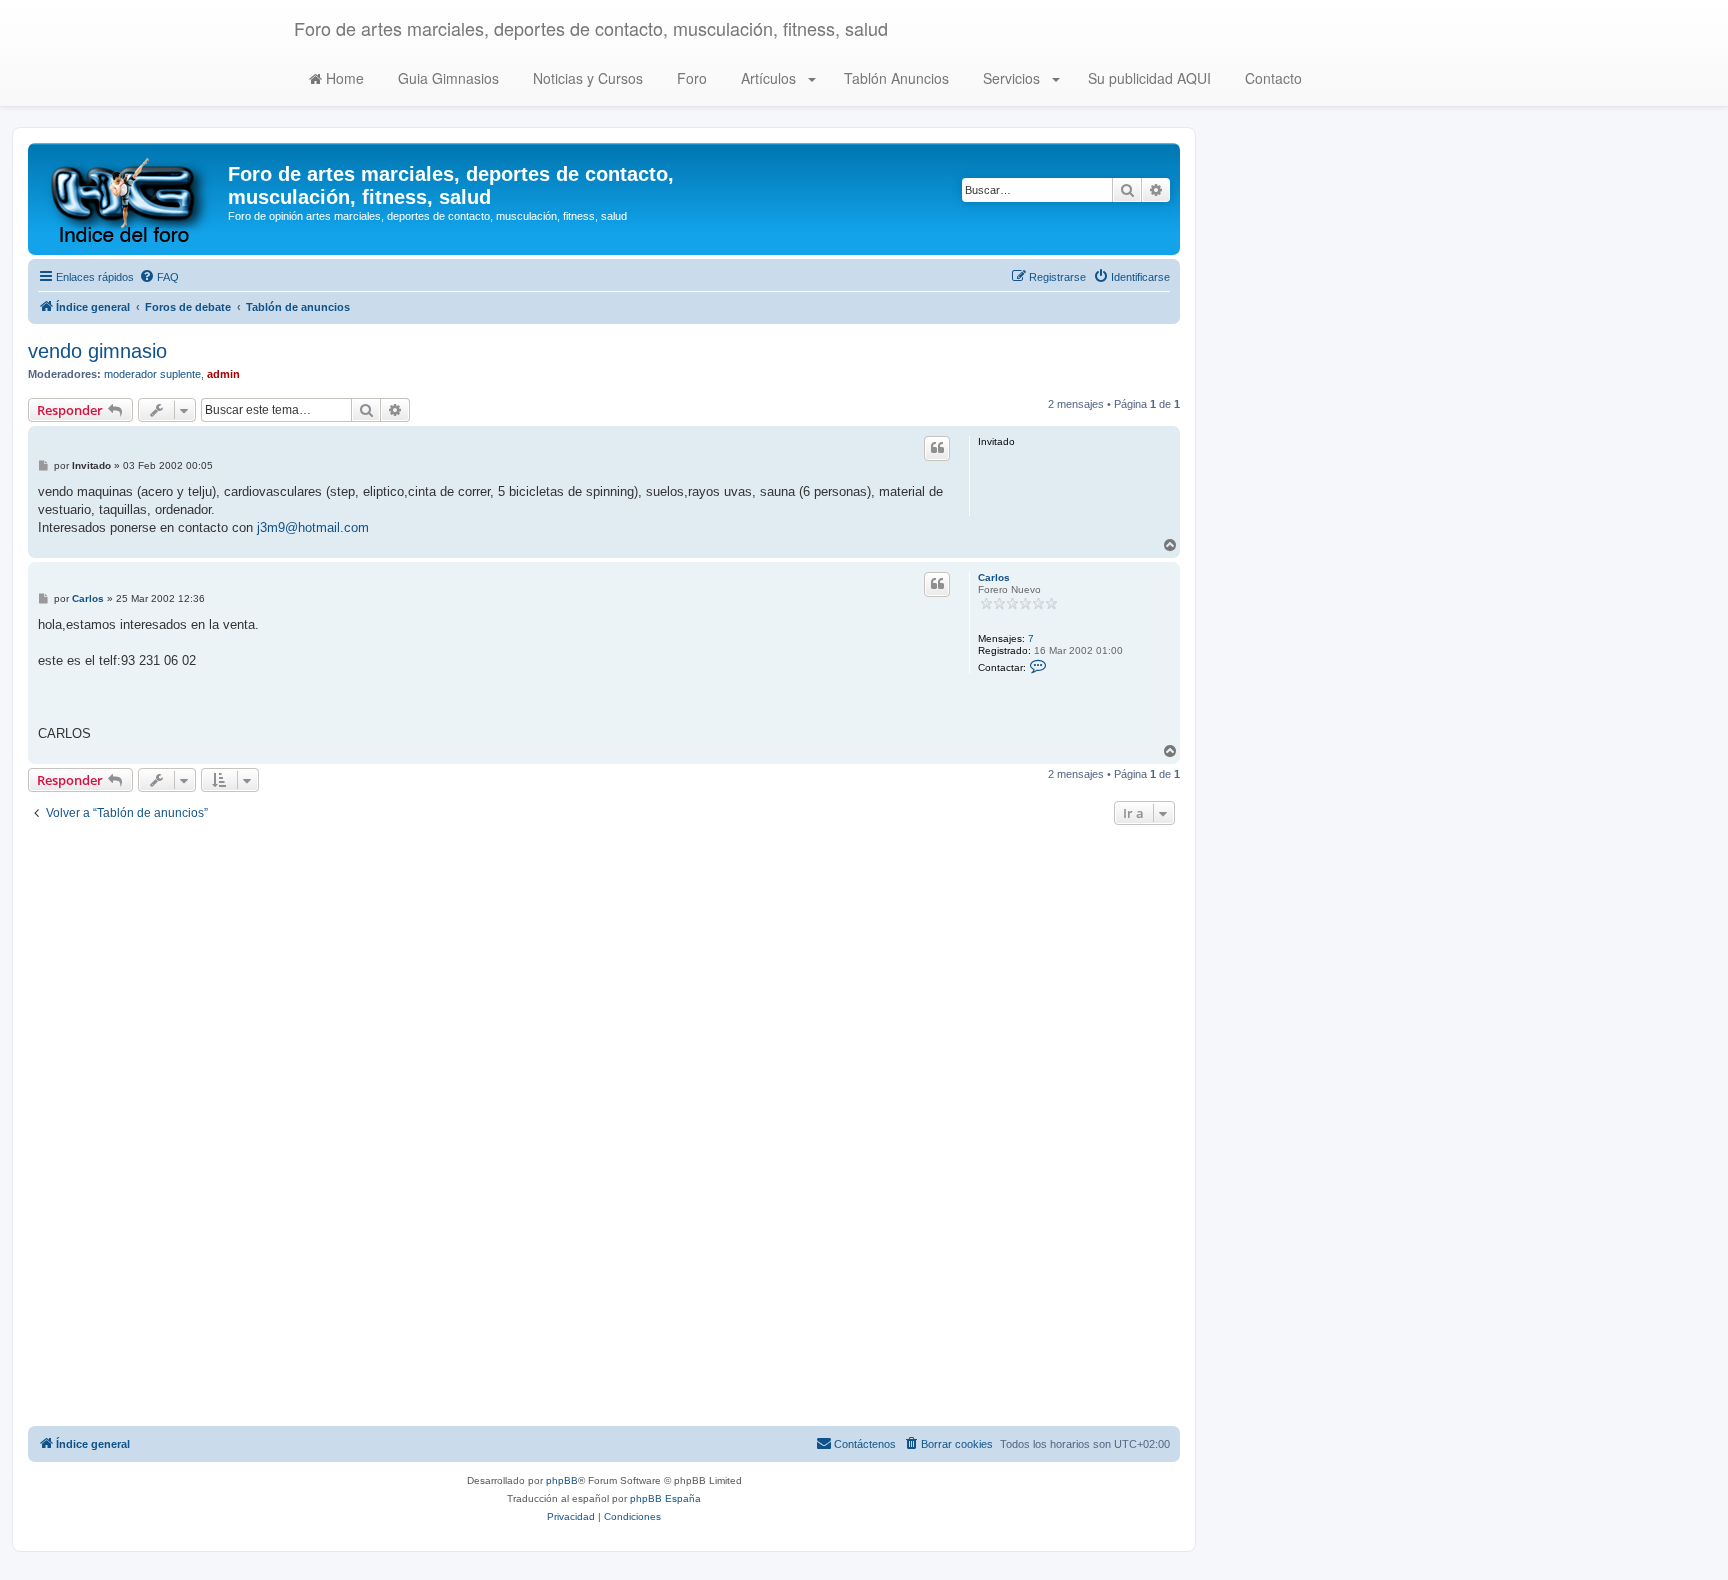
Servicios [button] (1011, 78)
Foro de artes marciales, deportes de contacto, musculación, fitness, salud (591, 28)
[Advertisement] (604, 1128)
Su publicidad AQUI (1147, 78)
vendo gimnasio (97, 351)
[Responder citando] (937, 448)
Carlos (994, 577)
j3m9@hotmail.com (313, 527)
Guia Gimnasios (446, 78)
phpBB (562, 1480)
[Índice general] (130, 199)
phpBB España (665, 1498)
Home (343, 78)
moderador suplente (152, 374)
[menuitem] (159, 277)
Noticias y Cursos (586, 78)
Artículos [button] (768, 78)
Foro (690, 78)
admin (223, 374)
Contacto (1271, 78)
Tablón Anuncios (894, 78)
